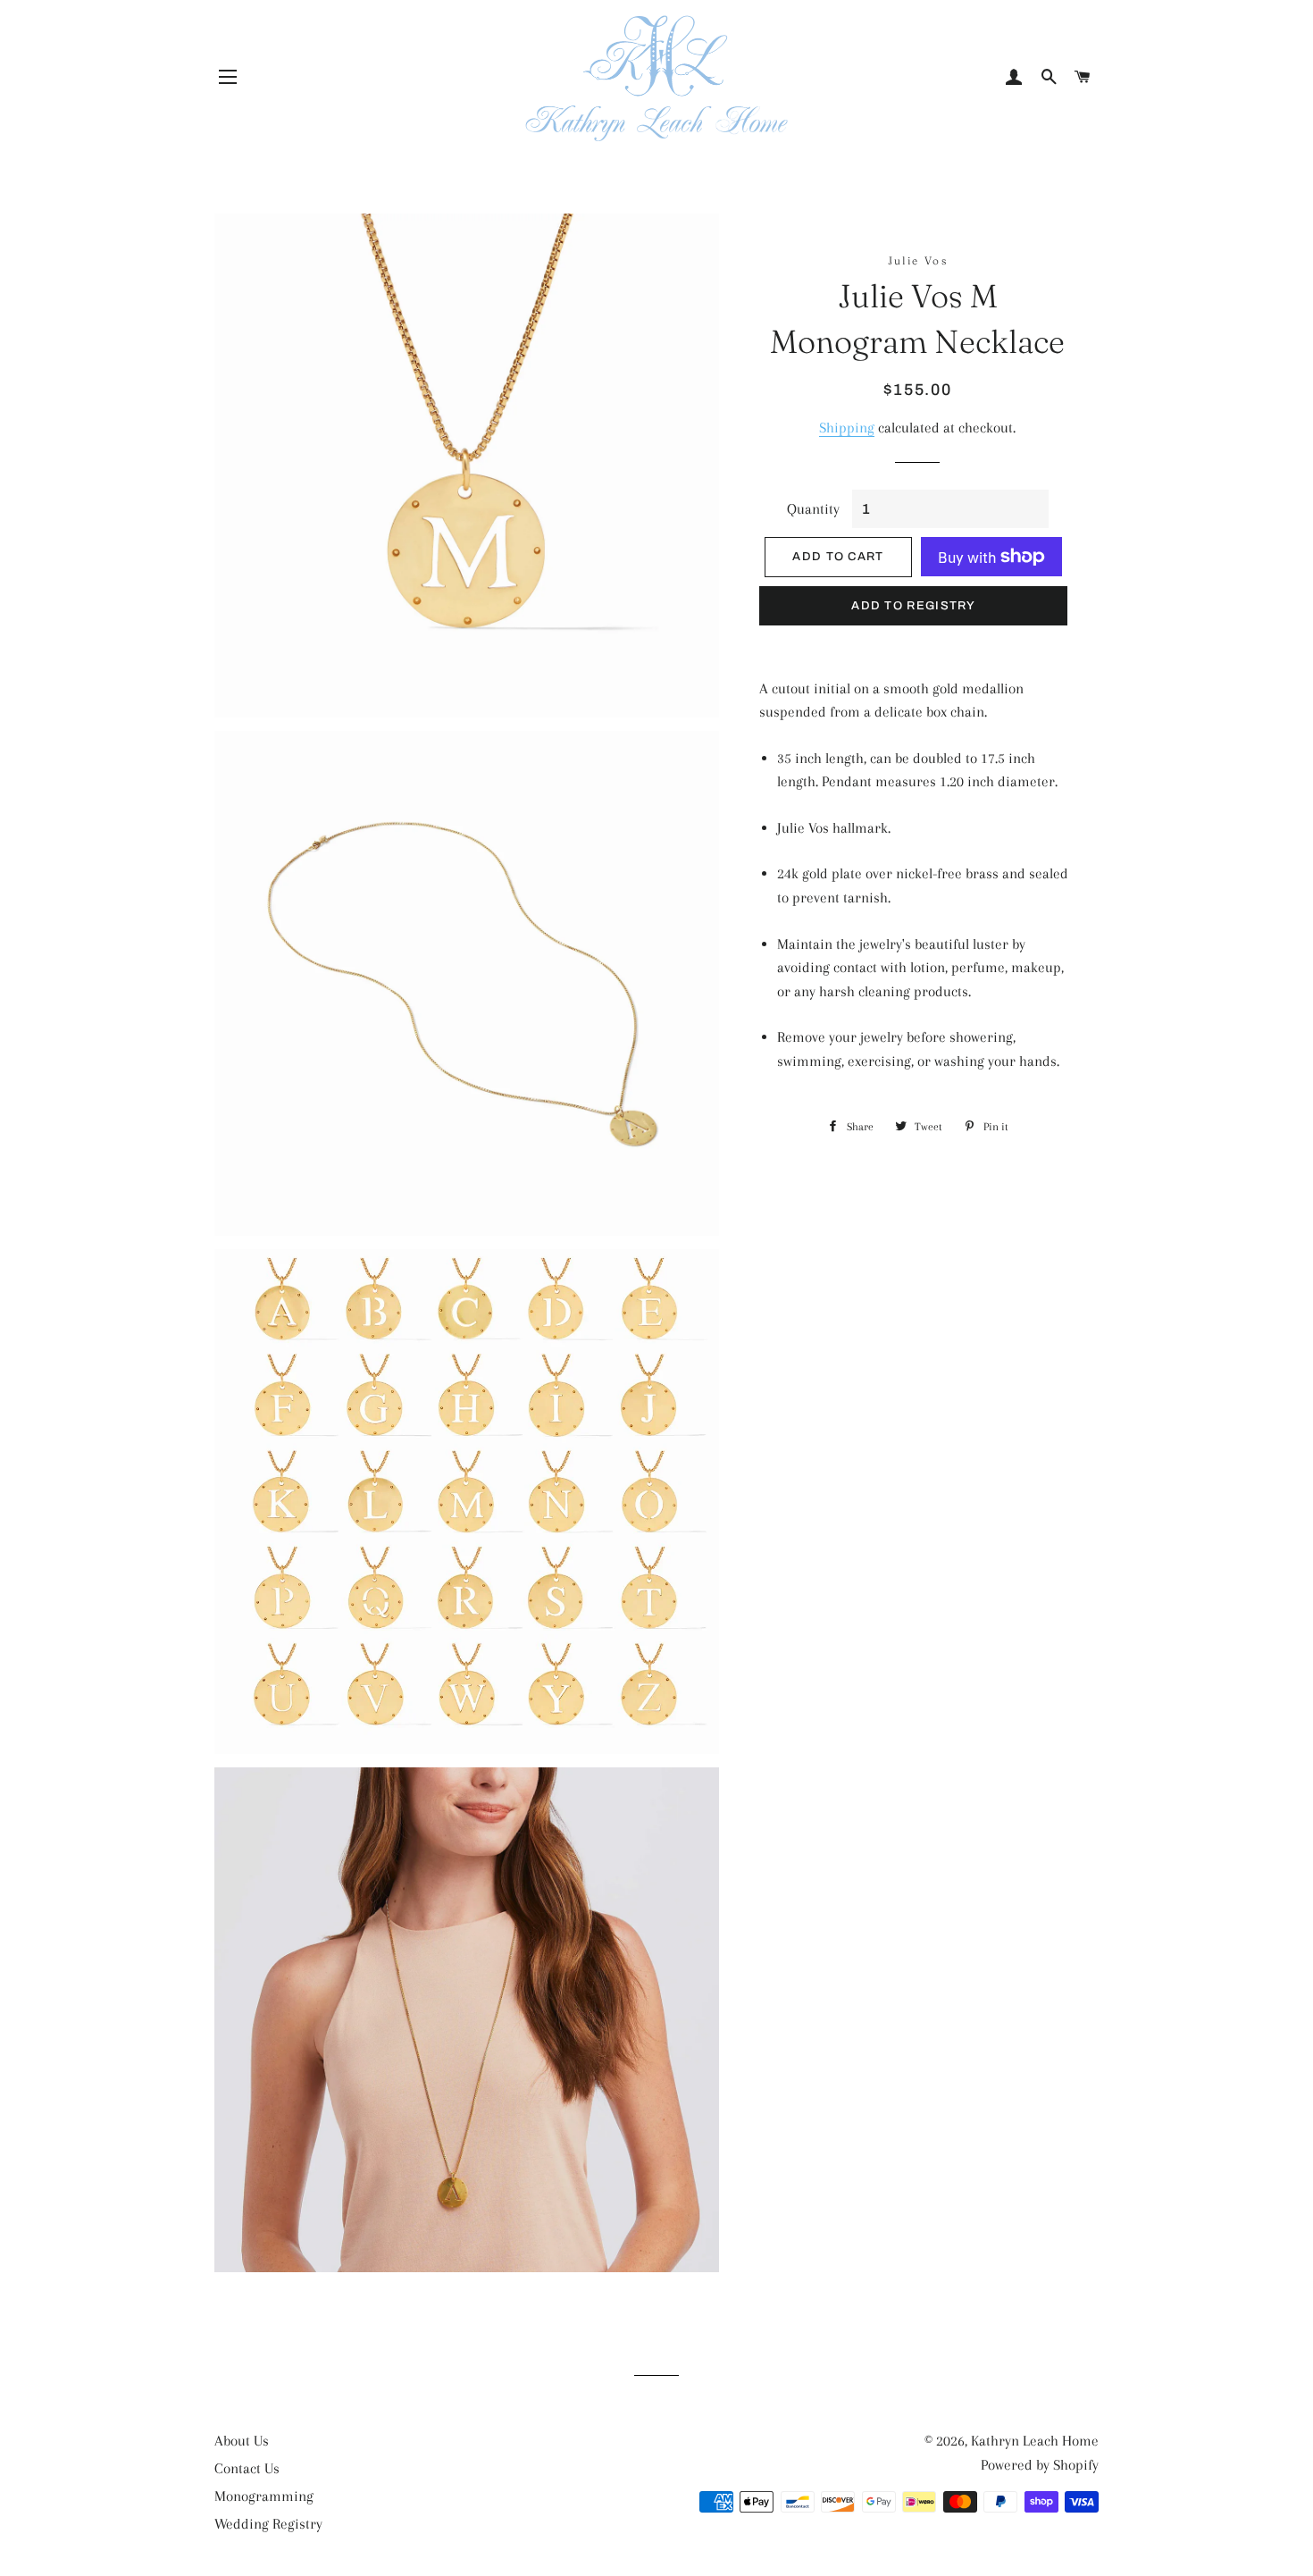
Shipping (847, 428)
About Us (242, 2441)
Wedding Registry (268, 2524)
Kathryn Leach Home (1035, 2441)
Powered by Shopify (1040, 2465)
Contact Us (247, 2468)
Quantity (813, 509)
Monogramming (264, 2496)
